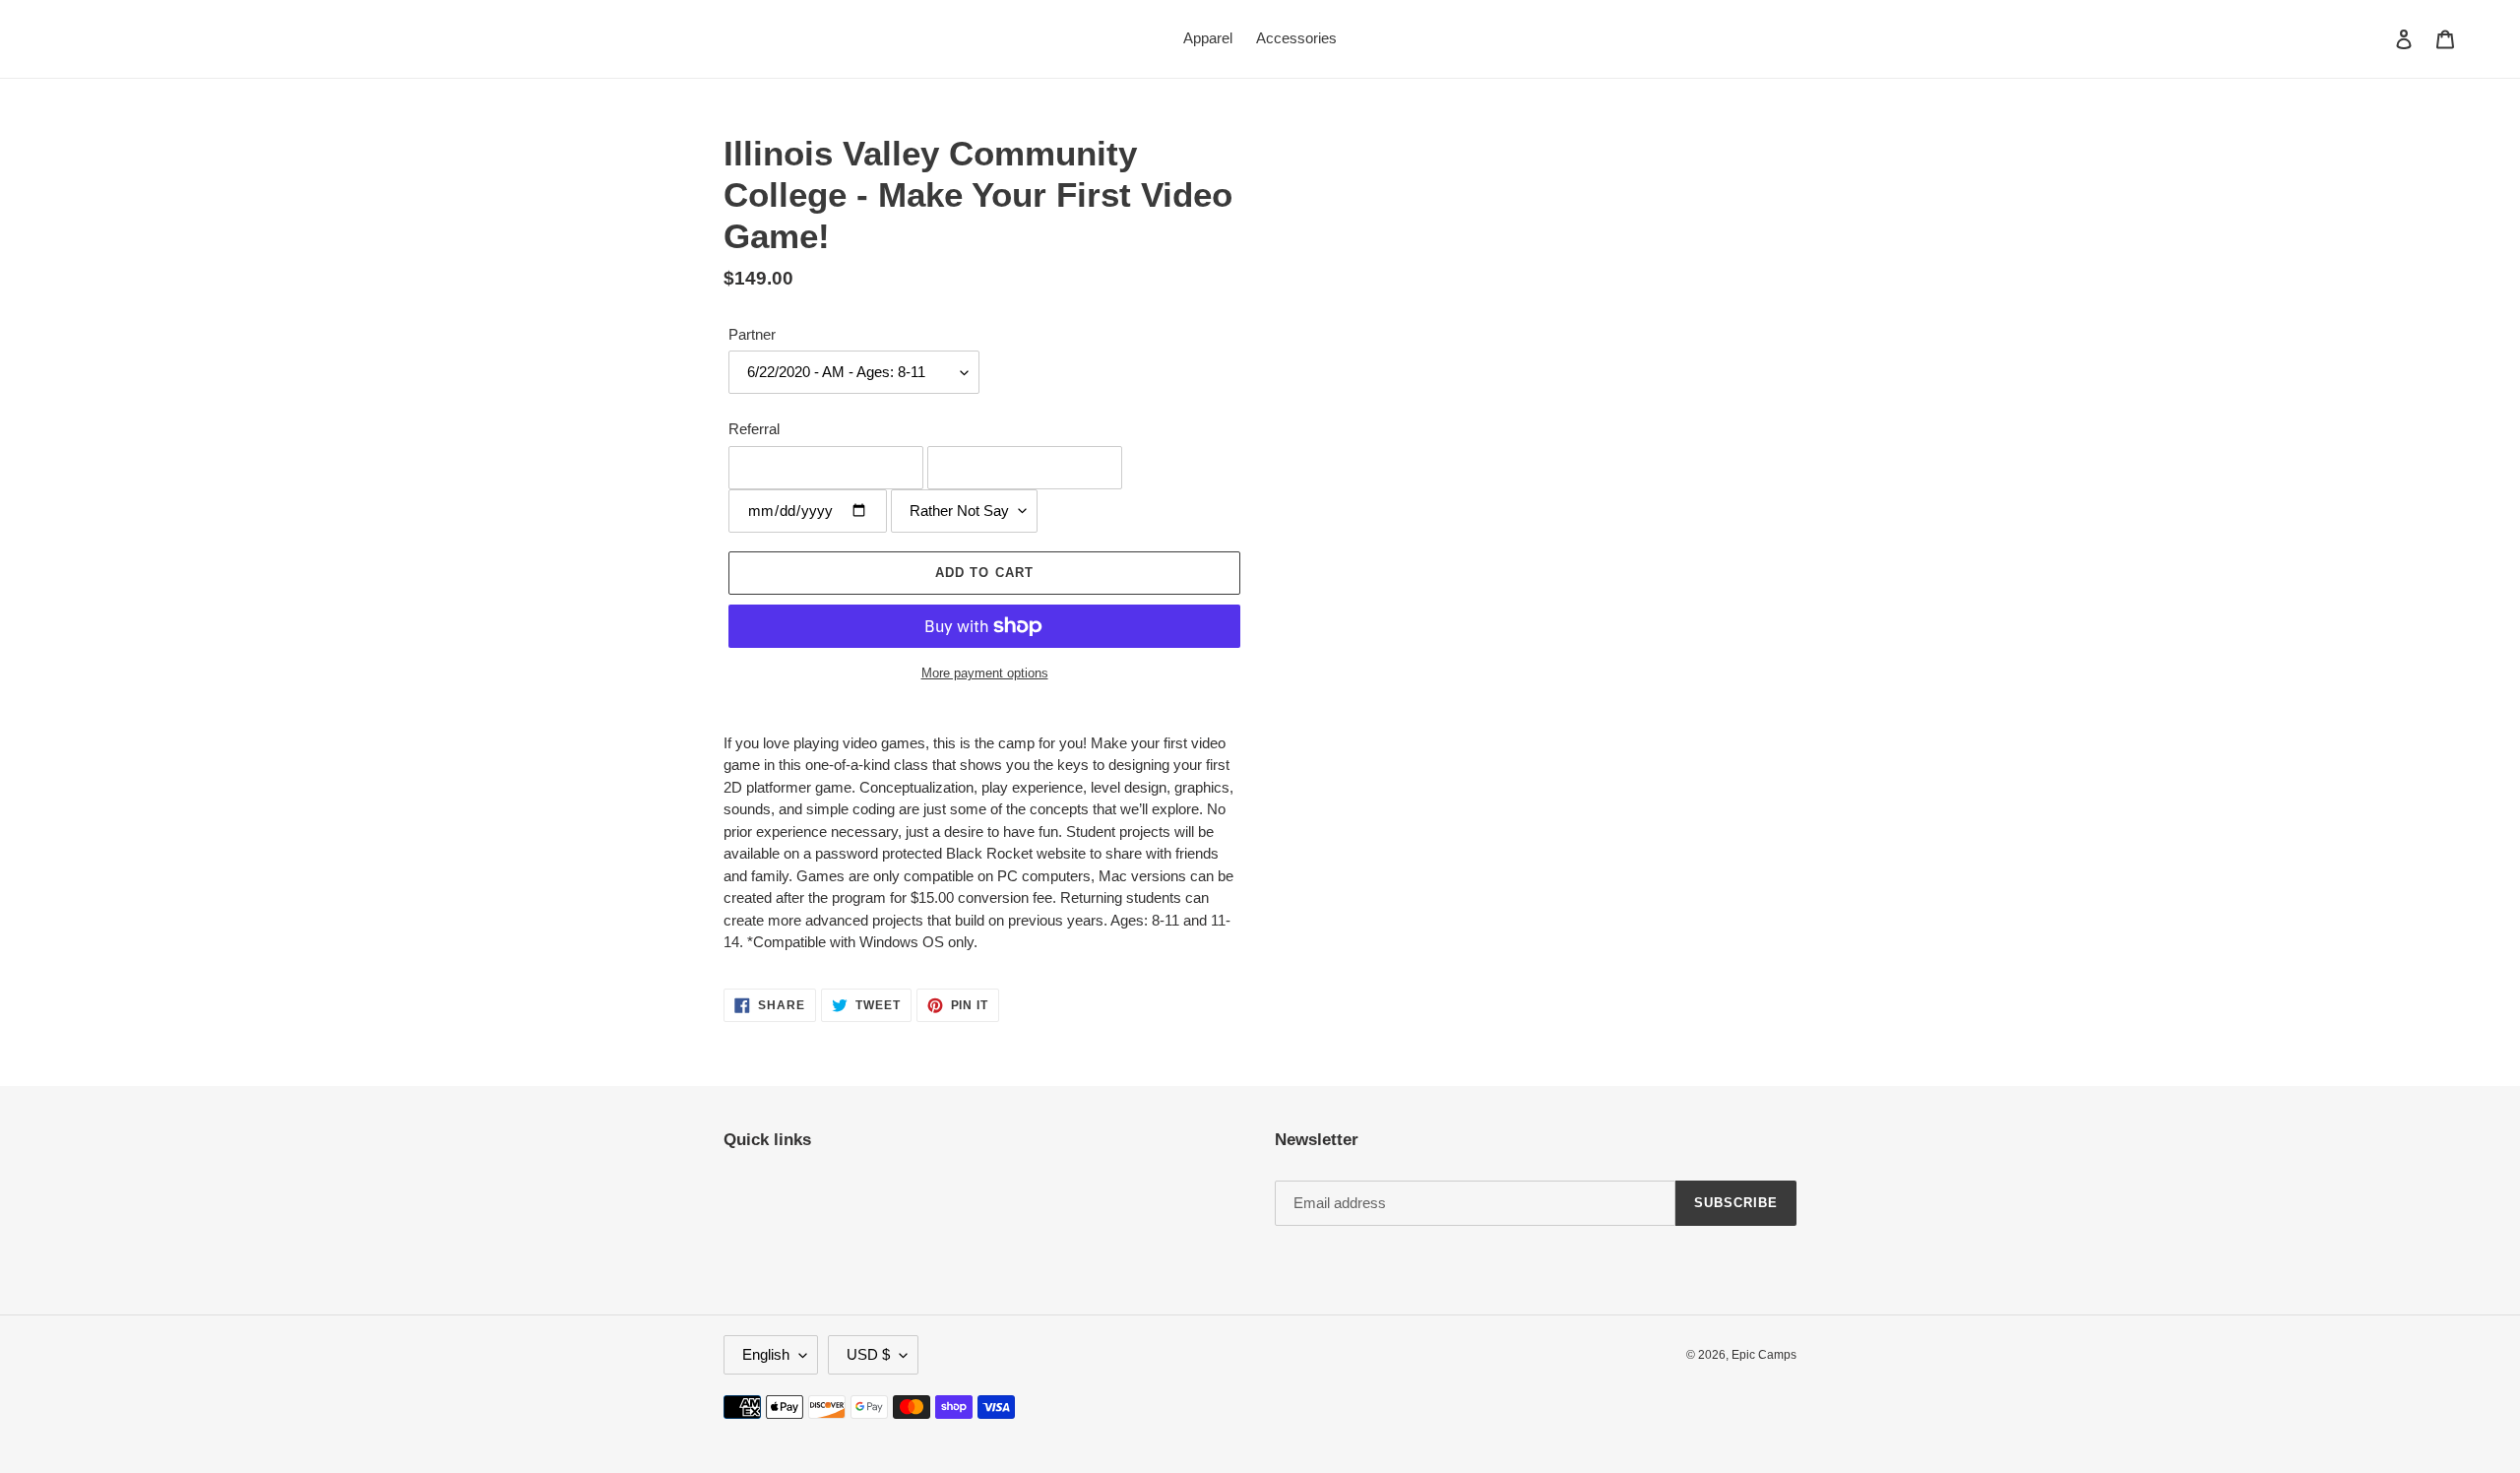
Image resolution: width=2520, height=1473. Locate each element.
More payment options (985, 673)
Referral (754, 429)
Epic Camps (1764, 1355)
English (766, 1354)
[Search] (2377, 38)
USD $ (868, 1354)
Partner (752, 334)
